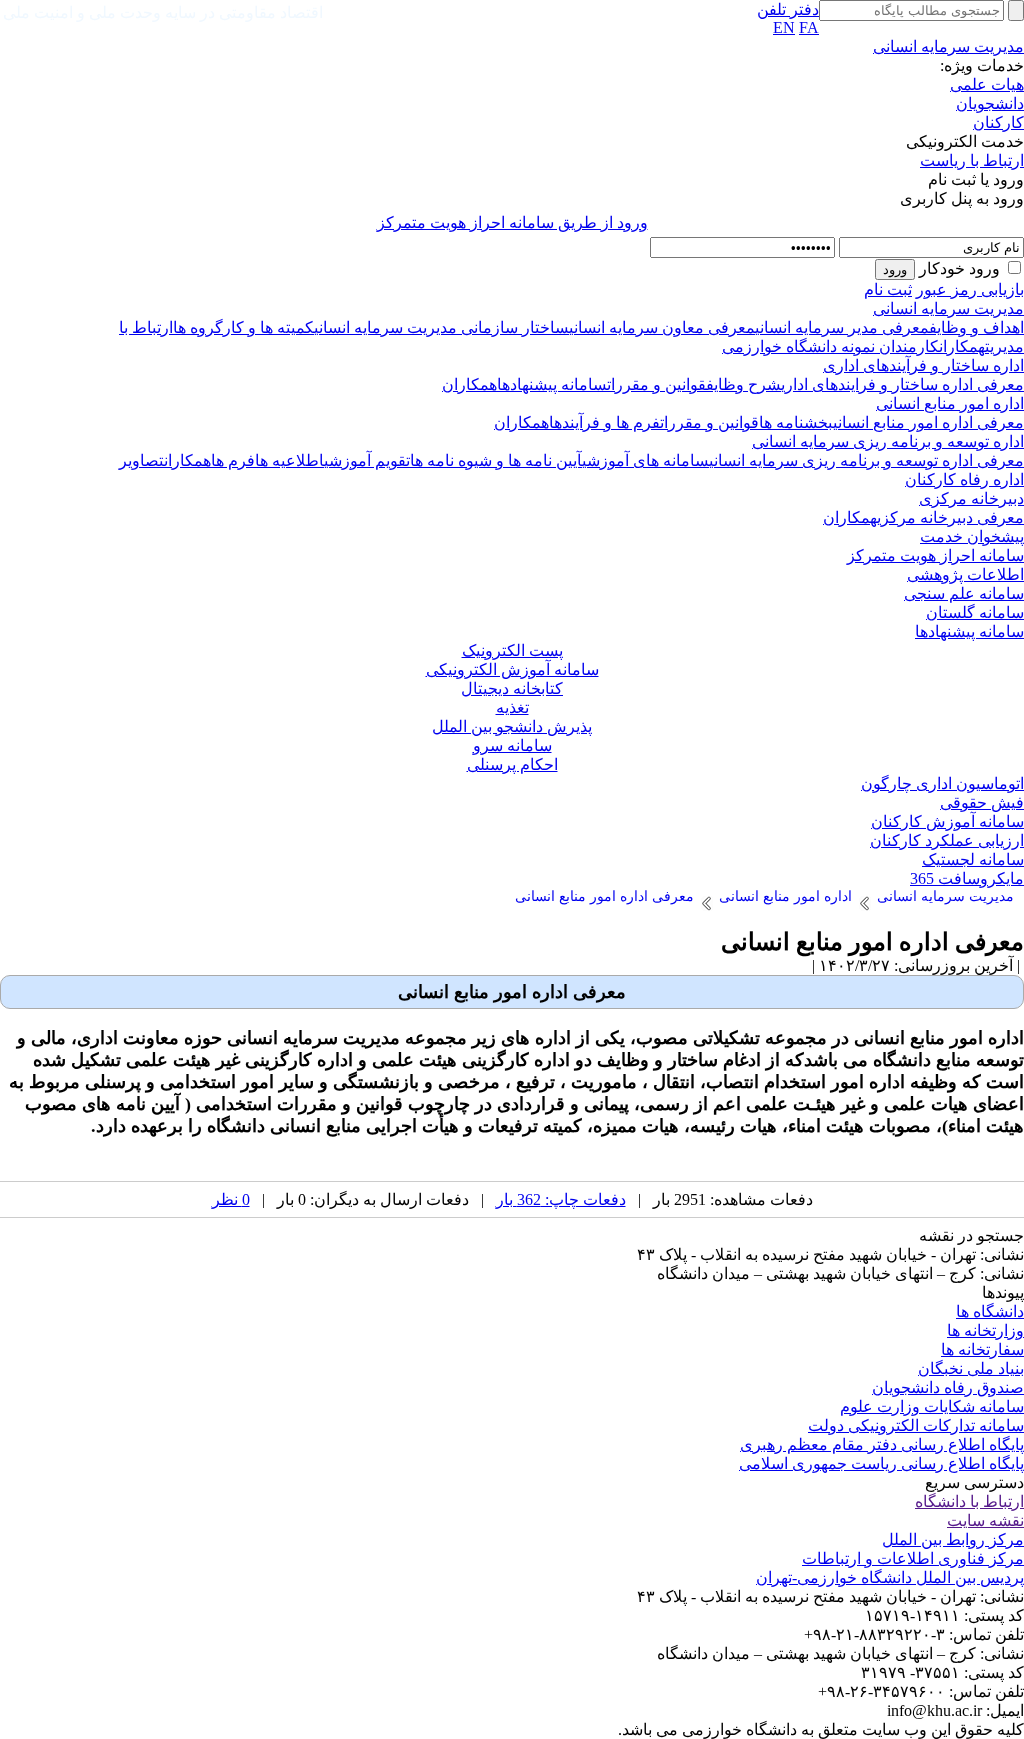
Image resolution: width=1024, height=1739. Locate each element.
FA (809, 27)
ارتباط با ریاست (972, 160)
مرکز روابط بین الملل (953, 1539)
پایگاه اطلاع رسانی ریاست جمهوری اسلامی (881, 1463)
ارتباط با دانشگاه (969, 1501)
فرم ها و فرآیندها (604, 422)
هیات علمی (987, 84)
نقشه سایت (985, 1520)
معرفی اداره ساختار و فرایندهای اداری (902, 384)
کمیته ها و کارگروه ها (243, 327)
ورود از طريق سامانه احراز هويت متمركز (512, 222)
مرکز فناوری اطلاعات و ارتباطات (913, 1558)
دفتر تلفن (788, 9)
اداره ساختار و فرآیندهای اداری (923, 365)
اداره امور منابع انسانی (950, 403)
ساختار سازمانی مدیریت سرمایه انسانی (441, 327)
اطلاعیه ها (289, 460)
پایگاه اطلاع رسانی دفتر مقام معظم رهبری (882, 1444)
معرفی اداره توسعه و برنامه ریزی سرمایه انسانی (866, 460)
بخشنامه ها (796, 422)
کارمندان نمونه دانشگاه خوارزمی (830, 346)
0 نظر (231, 1199)
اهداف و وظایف (976, 327)
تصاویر (141, 460)
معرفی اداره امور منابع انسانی (928, 422)
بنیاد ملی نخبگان (971, 1368)
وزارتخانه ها (985, 1330)
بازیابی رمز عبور (970, 289)
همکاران (962, 346)
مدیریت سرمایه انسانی (948, 46)
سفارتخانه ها (982, 1349)
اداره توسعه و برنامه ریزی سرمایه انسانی (888, 441)
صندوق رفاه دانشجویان (948, 1387)
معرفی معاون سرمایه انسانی (662, 327)
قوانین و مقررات (656, 384)
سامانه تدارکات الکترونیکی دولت (916, 1425)
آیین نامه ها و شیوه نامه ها (496, 460)
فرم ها (233, 460)
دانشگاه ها (990, 1311)
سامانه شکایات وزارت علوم (932, 1406)
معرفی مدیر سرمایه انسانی (842, 327)
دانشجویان (990, 103)
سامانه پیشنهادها (552, 384)
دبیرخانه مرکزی (971, 498)
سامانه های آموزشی (645, 460)
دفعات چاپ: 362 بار (561, 1199)
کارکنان (998, 122)
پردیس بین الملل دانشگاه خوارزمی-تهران (890, 1577)
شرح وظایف (743, 384)
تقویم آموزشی (367, 460)
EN (784, 27)
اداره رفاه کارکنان (964, 479)
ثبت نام (888, 289)
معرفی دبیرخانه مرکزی (950, 517)
